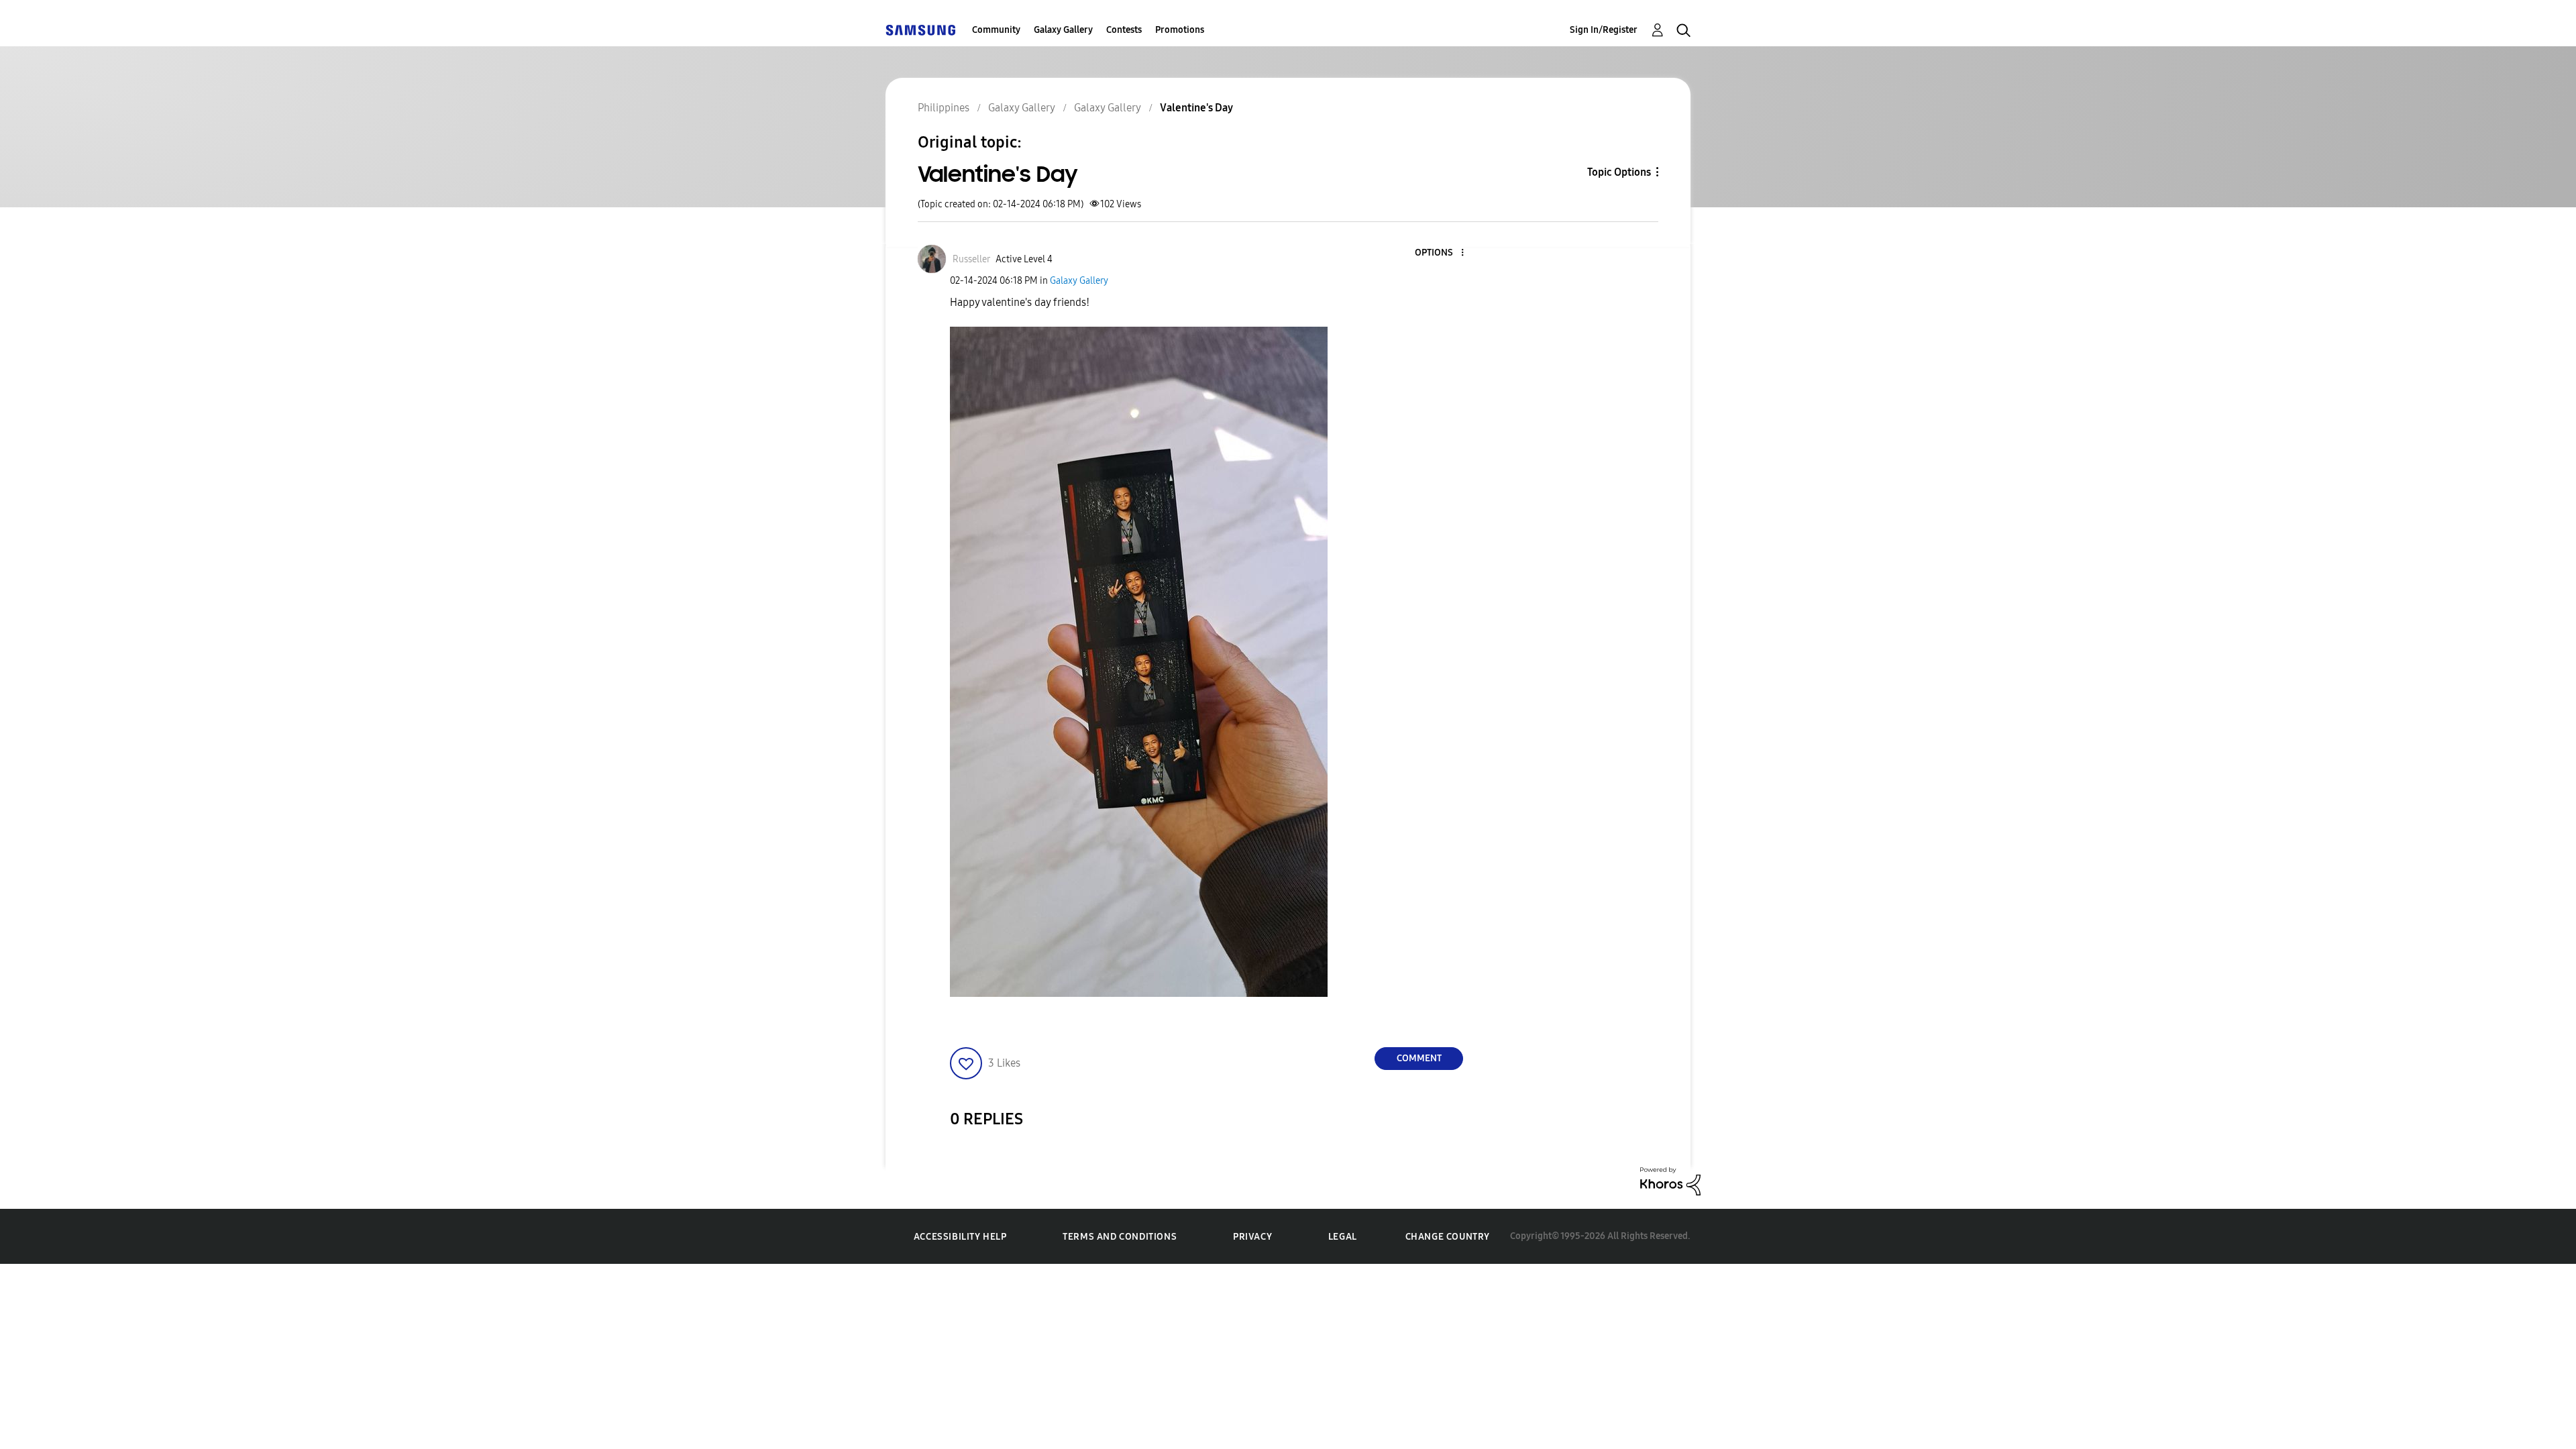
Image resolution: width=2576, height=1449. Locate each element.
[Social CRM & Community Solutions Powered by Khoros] (1670, 1180)
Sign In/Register (1604, 30)
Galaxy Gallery (1063, 30)
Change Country (1448, 1237)
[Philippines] (920, 30)
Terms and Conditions (1120, 1237)
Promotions (1180, 30)
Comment (1419, 1058)
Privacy (1252, 1237)
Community (996, 30)
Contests (1124, 30)
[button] (1440, 253)
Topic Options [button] (1619, 172)
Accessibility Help (960, 1237)
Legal (1343, 1237)
